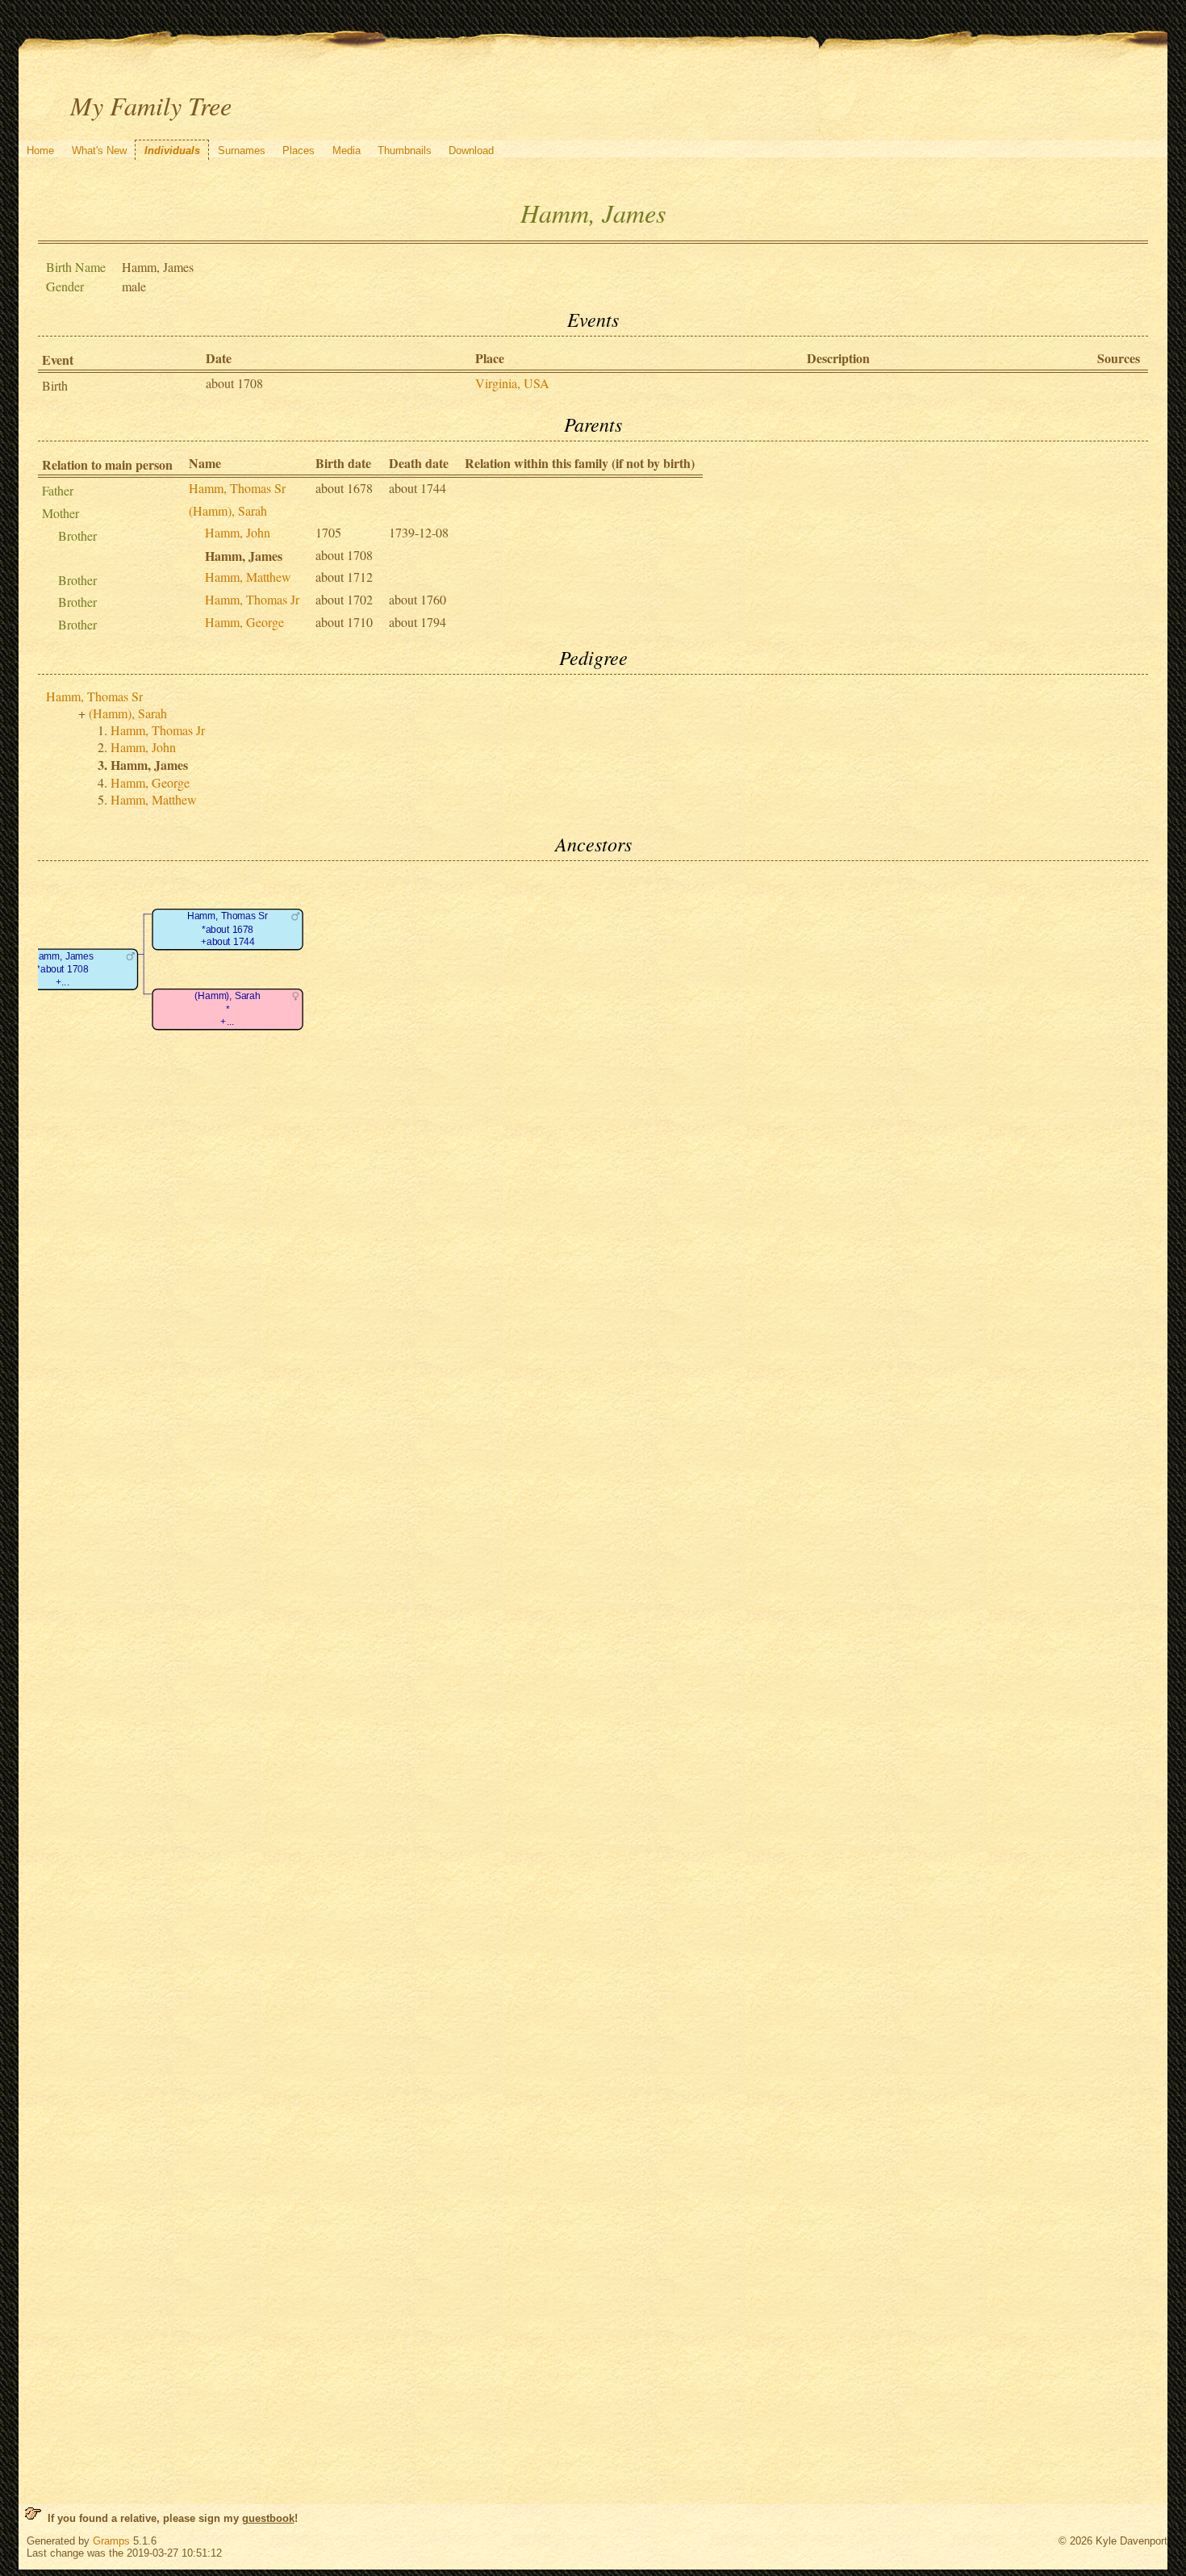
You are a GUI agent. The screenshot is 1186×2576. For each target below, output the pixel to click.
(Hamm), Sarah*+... (227, 1009)
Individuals (172, 151)
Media (347, 151)
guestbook (268, 2518)
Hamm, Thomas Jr (252, 599)
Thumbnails (405, 151)
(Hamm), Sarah (228, 510)
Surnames (242, 151)
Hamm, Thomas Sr (237, 488)
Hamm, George (244, 622)
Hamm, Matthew (248, 577)
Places (299, 151)
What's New (99, 151)
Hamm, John (238, 532)
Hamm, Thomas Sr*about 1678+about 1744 (228, 929)
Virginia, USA (512, 383)
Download (471, 151)
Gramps (111, 2541)
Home (40, 151)
